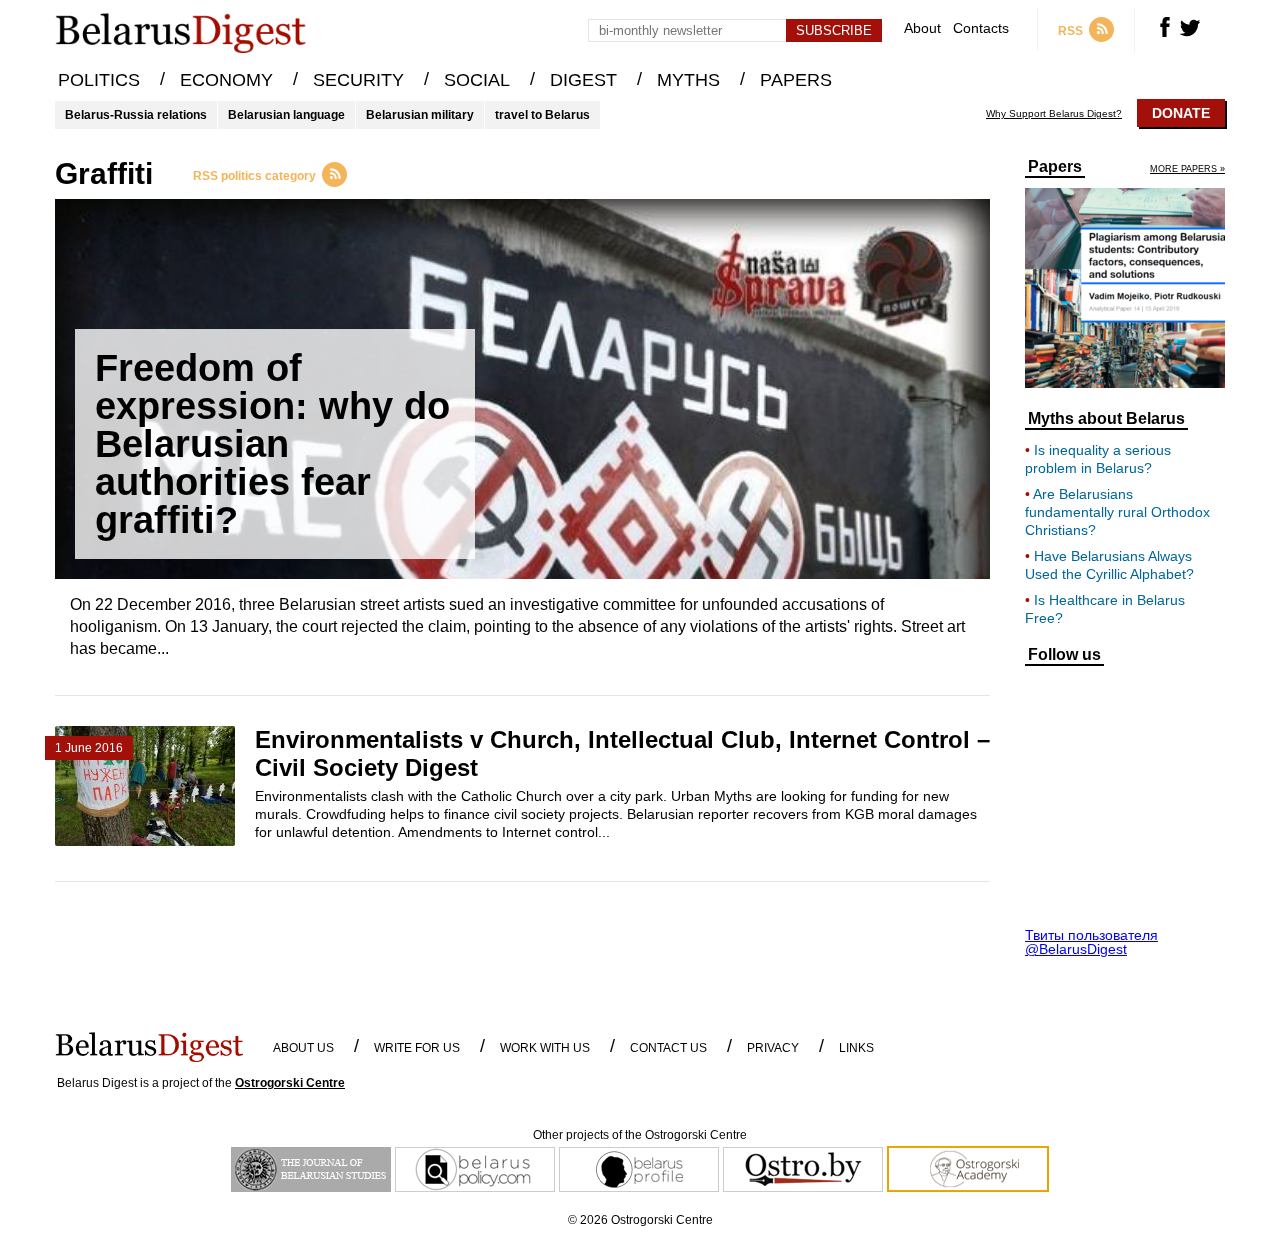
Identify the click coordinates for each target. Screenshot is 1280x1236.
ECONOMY (226, 80)
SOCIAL (477, 80)
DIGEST (583, 80)
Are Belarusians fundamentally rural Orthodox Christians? (1117, 512)
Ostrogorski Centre (290, 1083)
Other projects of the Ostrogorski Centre (640, 1135)
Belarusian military (420, 115)
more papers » (1187, 169)
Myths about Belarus (1106, 419)
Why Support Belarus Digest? (1054, 114)
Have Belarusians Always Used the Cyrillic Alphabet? (1109, 565)
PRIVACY (773, 1048)
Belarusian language (286, 115)
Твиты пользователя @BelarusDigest (1091, 942)
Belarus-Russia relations (136, 115)
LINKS (856, 1048)
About (922, 28)
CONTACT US (668, 1048)
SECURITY (358, 80)
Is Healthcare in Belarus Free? (1105, 609)
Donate (1181, 113)
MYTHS (688, 80)
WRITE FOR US (417, 1048)
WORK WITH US (545, 1048)
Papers (1055, 167)
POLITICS (99, 80)
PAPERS (796, 80)
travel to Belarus (542, 115)
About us (303, 1048)
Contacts (981, 28)
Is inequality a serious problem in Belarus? (1098, 459)
